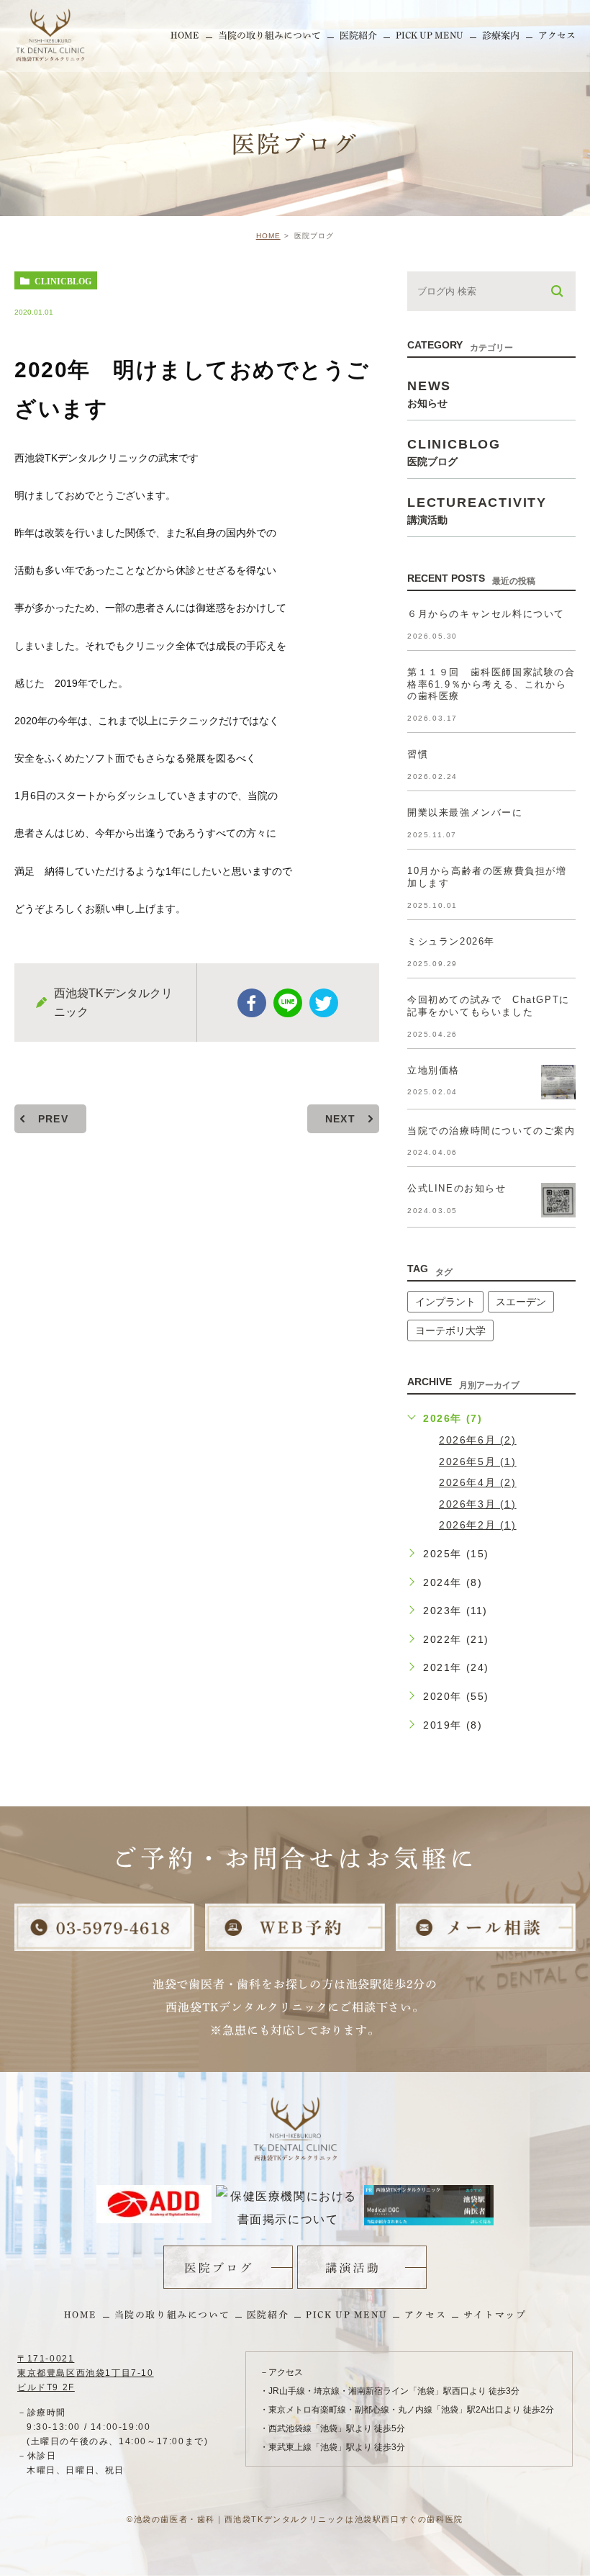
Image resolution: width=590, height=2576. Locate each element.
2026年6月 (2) (478, 1440)
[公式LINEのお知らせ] (558, 1200)
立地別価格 (434, 1070)
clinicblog (63, 281)
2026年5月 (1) (478, 1462)
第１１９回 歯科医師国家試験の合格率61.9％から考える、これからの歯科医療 (491, 684)
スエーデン (521, 1302)
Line (288, 1003)
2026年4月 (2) (478, 1482)
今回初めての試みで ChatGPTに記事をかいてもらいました (489, 1006)
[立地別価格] (558, 1082)
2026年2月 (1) (478, 1525)
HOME (268, 236)
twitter (324, 1003)
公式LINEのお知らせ (457, 1188)
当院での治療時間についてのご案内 (491, 1131)
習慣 (418, 754)
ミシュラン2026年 (451, 941)
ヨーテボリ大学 (450, 1330)
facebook (252, 1003)
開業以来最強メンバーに (465, 812)
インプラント (445, 1302)
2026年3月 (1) (478, 1504)
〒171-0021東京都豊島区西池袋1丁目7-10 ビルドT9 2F (86, 2373)
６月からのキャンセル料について (486, 614)
